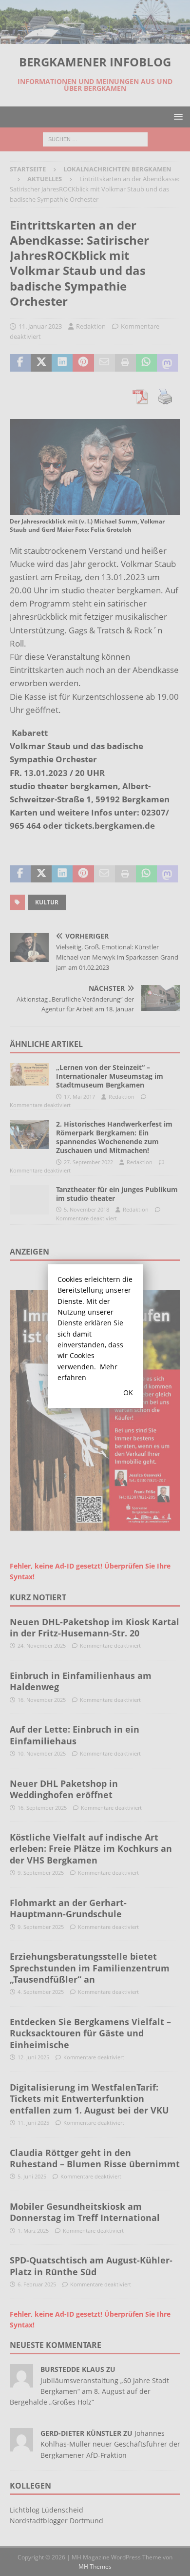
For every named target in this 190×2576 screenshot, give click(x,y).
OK (128, 1393)
